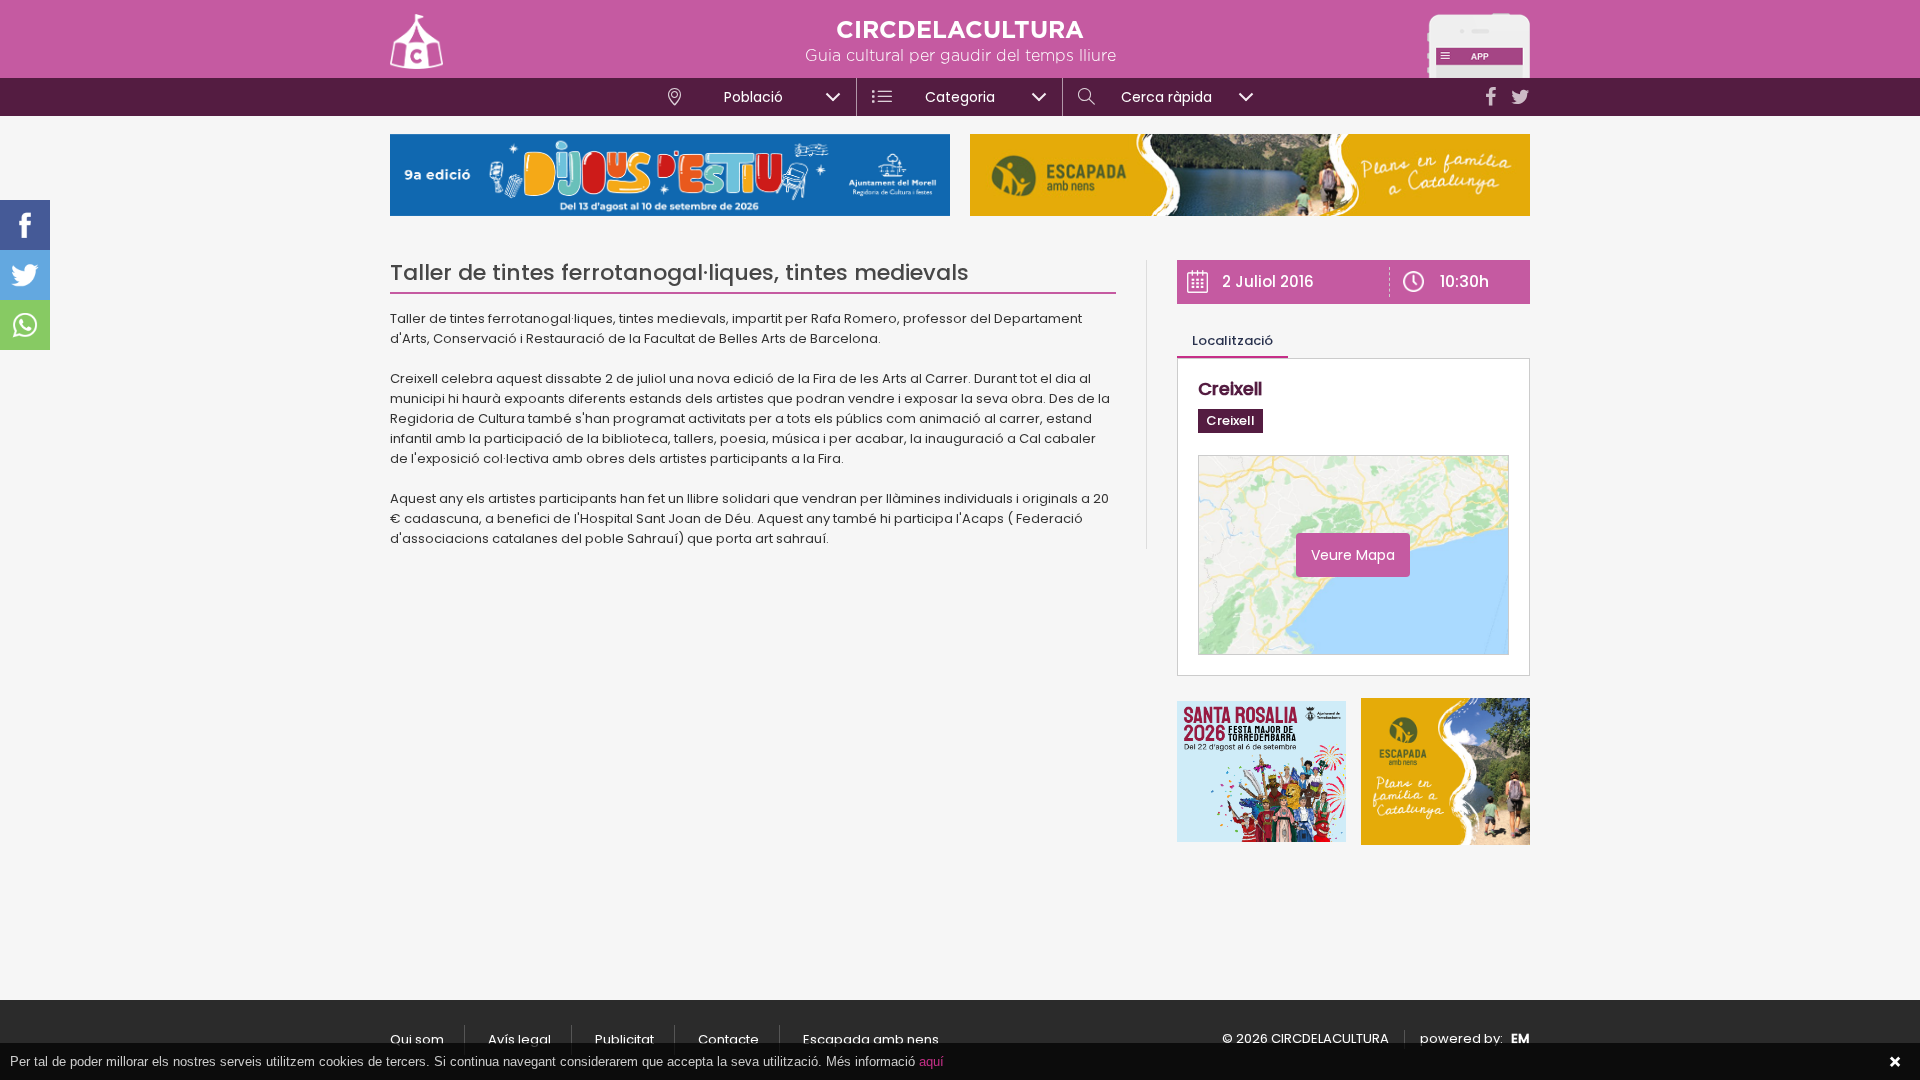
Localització (1232, 340)
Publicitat (624, 1039)
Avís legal (519, 1039)
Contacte (728, 1039)
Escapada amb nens (871, 1039)
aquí (931, 1061)
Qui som (417, 1039)
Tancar (1895, 1062)
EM (1520, 1038)
